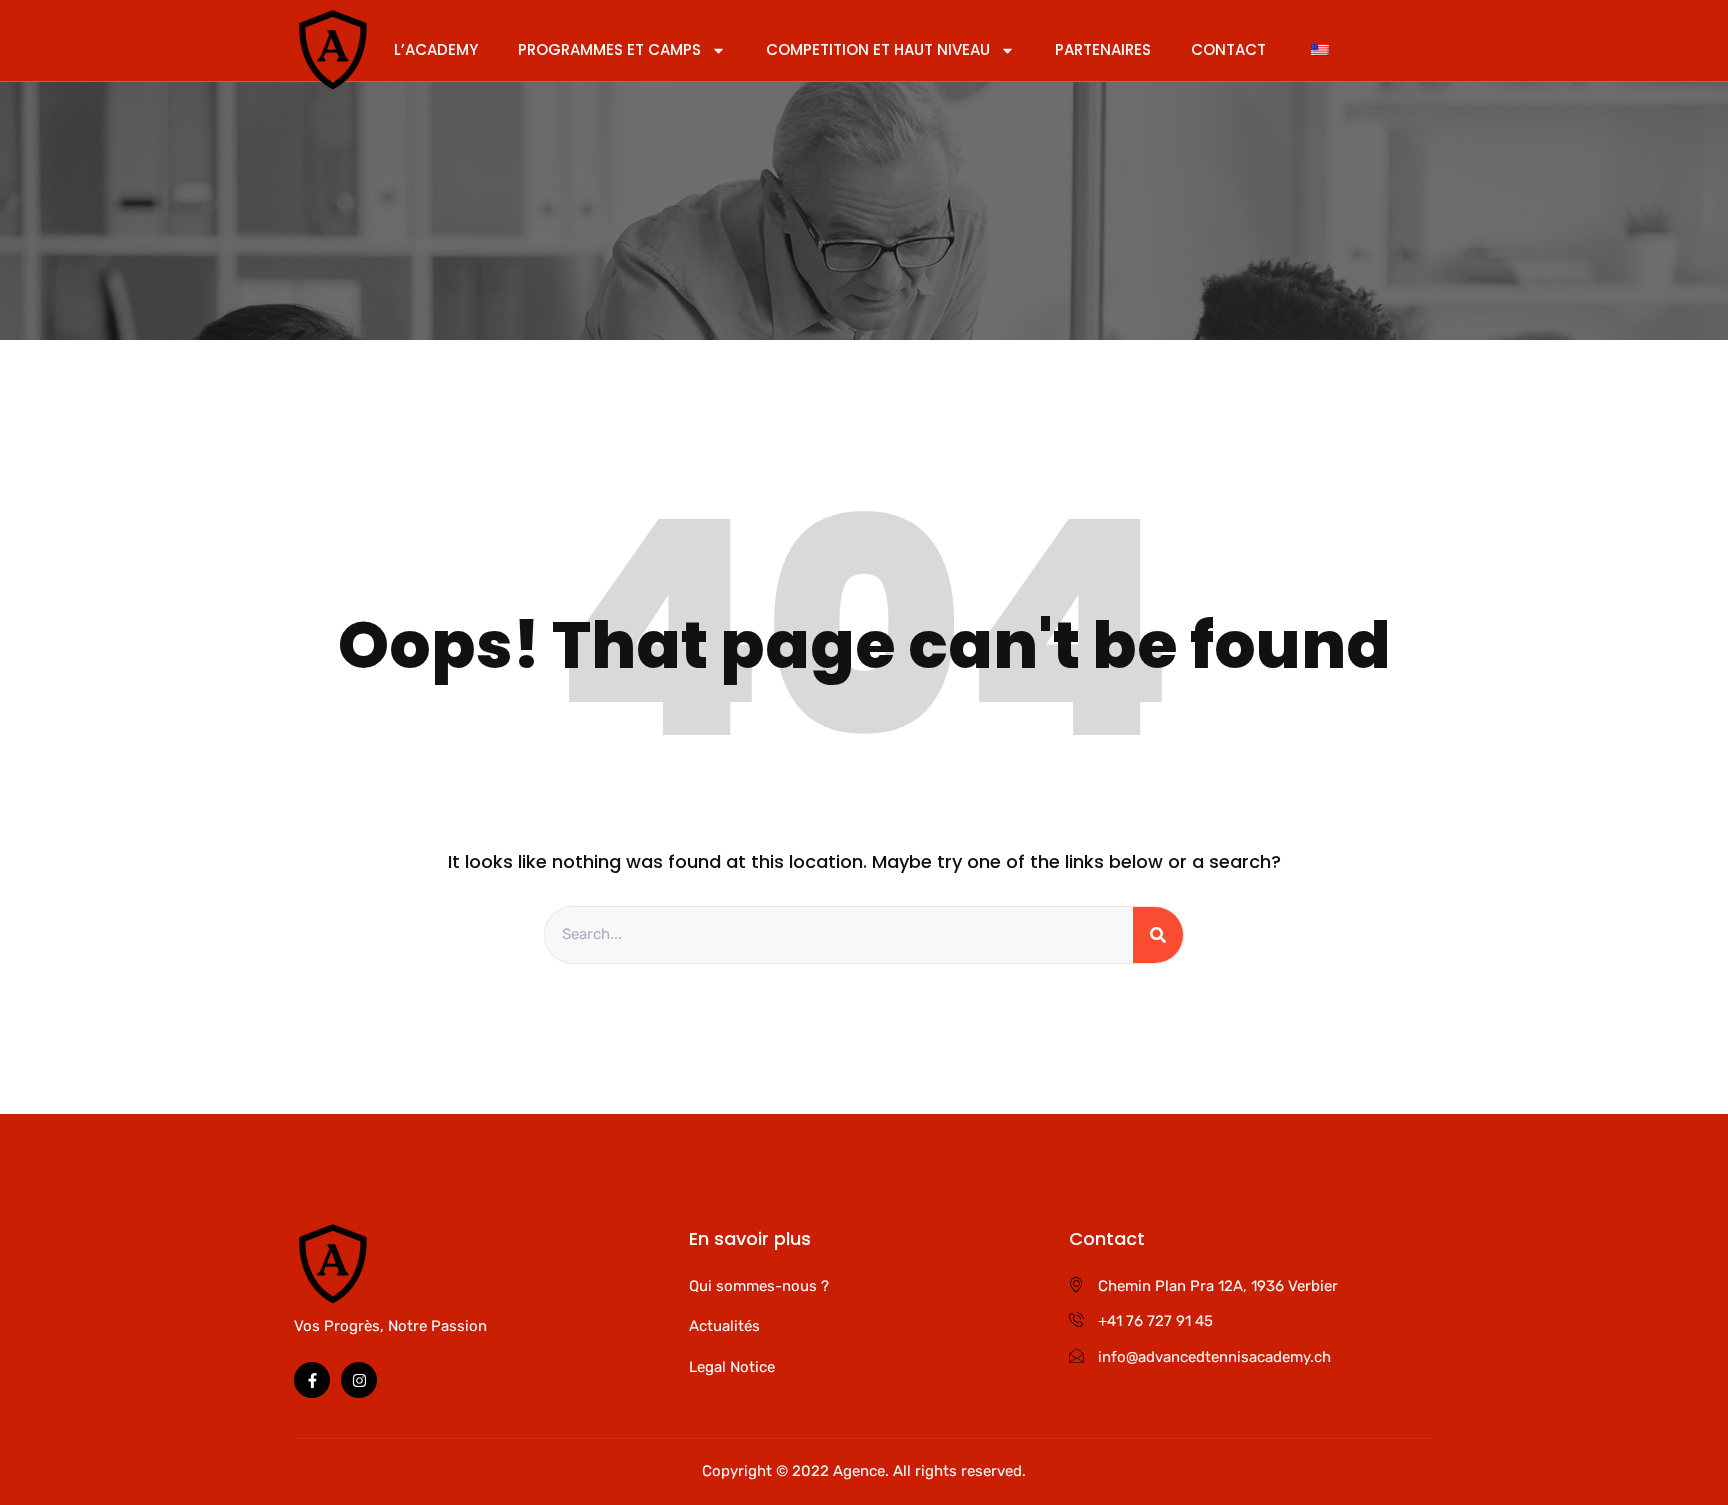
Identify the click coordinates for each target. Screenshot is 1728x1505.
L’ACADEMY (436, 50)
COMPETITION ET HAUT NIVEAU (878, 50)
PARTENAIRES (1103, 50)
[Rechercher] (1158, 935)
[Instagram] (359, 1380)
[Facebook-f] (312, 1380)
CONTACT (1228, 50)
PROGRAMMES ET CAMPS (609, 50)
